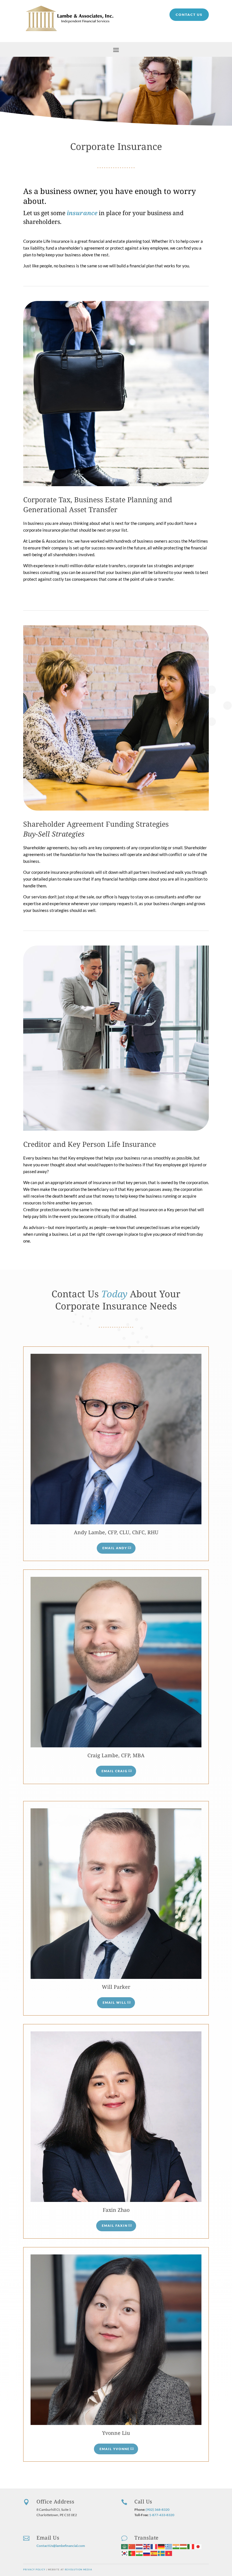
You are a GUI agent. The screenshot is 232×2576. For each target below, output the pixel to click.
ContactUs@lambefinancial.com (61, 2546)
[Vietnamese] (169, 2553)
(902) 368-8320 (158, 2510)
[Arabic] (125, 2546)
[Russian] (147, 2553)
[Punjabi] (139, 2553)
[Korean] (125, 2553)
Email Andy (115, 1548)
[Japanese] (198, 2546)
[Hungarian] (184, 2546)
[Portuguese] (132, 2553)
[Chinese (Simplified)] (132, 2546)
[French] (154, 2546)
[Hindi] (176, 2546)
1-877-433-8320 (162, 2515)
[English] (147, 2546)
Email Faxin (115, 2225)
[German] (162, 2546)
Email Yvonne (115, 2449)
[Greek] (169, 2546)
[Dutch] (139, 2546)
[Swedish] (162, 2553)
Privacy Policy (34, 2570)
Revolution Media (79, 2570)
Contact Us (189, 15)
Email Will (115, 2002)
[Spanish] (154, 2553)
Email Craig (115, 1771)
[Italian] (191, 2546)
